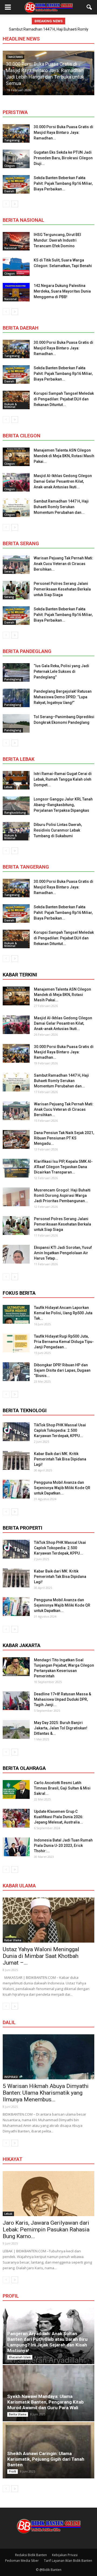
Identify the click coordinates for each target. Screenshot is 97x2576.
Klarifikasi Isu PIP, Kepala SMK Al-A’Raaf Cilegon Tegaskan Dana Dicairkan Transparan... (63, 1167)
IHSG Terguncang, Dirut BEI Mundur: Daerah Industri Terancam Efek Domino (57, 240)
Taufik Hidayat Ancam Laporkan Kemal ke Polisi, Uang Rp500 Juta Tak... (63, 1313)
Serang (9, 571)
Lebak (8, 787)
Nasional (11, 248)
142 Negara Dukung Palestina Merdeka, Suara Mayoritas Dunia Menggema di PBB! (62, 291)
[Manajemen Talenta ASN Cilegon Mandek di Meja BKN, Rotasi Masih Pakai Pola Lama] (16, 457)
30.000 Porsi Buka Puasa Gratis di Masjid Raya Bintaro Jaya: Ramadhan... (63, 132)
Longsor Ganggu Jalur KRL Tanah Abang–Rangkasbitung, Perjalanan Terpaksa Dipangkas (63, 805)
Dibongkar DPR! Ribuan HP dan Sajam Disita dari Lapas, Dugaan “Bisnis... (62, 1370)
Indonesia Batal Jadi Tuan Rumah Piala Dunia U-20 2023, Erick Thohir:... (63, 1846)
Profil (13, 2471)
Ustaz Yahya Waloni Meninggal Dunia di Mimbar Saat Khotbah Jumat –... (41, 1956)
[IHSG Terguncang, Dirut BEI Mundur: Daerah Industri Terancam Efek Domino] (16, 241)
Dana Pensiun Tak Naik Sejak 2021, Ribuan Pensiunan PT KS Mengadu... (64, 1138)
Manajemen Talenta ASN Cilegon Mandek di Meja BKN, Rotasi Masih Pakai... (64, 456)
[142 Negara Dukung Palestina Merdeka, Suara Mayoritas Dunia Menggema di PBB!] (16, 292)
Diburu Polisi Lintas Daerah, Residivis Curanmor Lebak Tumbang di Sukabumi (58, 830)
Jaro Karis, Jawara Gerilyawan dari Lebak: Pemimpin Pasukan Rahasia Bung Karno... (46, 2230)
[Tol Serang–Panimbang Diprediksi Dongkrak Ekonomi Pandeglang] (16, 723)
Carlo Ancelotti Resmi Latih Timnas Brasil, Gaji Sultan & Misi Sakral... (62, 1788)
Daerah (9, 191)
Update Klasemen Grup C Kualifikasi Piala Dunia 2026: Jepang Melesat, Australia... (59, 1817)
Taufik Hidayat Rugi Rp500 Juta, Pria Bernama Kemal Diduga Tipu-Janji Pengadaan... (64, 1342)
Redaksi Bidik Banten (31, 2555)
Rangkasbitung (15, 813)
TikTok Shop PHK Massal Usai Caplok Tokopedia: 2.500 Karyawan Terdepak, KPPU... (60, 1430)
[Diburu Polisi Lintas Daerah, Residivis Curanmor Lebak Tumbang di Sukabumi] (16, 831)
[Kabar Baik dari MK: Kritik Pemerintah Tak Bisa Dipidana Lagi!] (16, 1460)
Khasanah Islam (20, 2357)
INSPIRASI (11, 2077)
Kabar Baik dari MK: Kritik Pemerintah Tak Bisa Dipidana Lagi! (60, 1459)
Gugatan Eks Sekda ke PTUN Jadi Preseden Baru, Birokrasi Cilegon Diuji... (63, 158)
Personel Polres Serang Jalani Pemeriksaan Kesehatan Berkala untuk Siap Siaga (62, 589)
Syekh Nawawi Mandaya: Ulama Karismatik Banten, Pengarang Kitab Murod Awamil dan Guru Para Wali (46, 2402)
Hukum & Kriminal (11, 405)
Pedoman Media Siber (22, 2561)
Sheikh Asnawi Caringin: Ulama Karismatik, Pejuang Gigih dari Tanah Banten (46, 2459)
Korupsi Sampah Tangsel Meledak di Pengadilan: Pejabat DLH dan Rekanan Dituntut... (64, 399)
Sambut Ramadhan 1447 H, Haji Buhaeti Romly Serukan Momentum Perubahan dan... (61, 507)
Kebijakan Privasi (65, 2555)
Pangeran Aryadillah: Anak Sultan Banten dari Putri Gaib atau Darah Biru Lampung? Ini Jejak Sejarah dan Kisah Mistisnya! (47, 2342)
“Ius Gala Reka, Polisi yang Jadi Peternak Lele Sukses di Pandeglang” (61, 671)
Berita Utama (18, 2414)
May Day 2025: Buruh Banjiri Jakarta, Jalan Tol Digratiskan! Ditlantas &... (61, 1728)
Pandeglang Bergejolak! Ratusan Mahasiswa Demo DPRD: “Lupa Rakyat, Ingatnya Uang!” (63, 697)
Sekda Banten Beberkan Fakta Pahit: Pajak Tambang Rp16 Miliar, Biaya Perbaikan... (63, 183)
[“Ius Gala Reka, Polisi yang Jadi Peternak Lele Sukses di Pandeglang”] (16, 672)
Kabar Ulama (13, 1940)
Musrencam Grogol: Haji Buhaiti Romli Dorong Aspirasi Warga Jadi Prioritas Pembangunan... (62, 1195)
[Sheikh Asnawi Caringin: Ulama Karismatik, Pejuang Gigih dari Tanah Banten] (48, 2450)
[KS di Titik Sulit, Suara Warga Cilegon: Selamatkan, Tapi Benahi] (16, 267)
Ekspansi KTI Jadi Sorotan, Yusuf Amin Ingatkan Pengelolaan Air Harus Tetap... (63, 1253)
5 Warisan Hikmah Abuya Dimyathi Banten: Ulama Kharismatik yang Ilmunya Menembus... (46, 2093)
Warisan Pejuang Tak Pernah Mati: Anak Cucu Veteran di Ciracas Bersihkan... (63, 564)
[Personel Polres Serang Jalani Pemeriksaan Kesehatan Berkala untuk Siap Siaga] (16, 590)
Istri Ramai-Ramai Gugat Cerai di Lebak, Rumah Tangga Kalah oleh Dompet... (63, 779)
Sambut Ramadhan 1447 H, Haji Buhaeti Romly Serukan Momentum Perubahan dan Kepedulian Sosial (48, 77)
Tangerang (12, 140)
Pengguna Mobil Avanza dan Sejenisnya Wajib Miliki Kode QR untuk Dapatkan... (62, 1488)
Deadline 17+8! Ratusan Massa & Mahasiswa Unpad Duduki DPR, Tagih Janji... (63, 1699)
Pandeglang (13, 679)
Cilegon (10, 166)
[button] (89, 7)
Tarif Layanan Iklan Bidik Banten (68, 2561)
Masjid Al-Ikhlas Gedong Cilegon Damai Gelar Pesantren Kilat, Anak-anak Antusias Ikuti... (63, 481)
